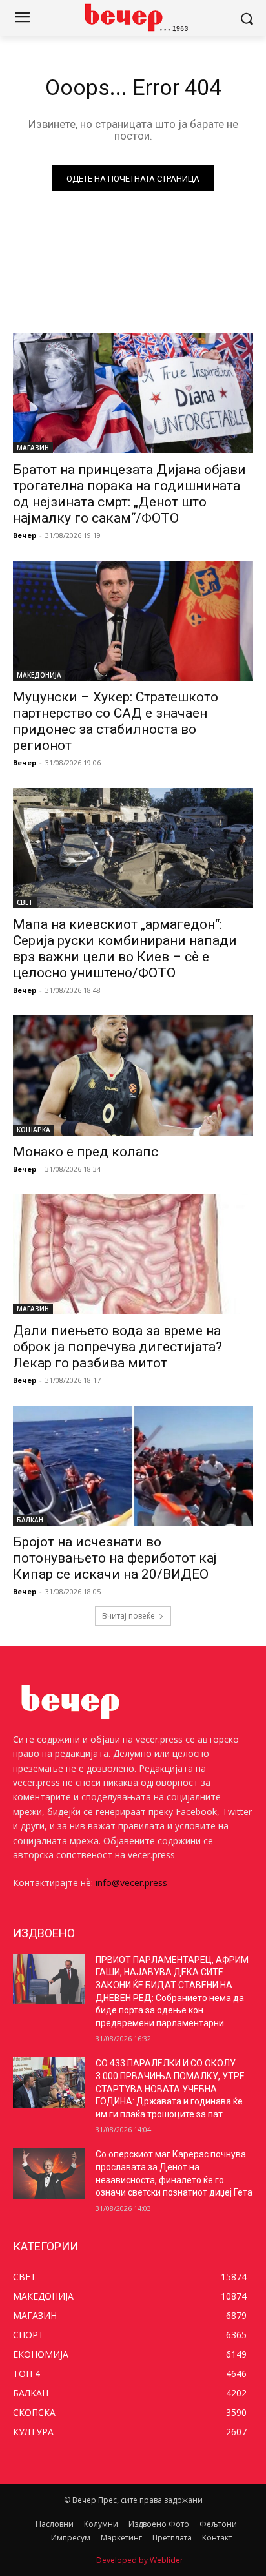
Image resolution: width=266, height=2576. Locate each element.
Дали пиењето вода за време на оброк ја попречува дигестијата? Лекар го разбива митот (118, 1347)
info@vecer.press (131, 1883)
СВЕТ (25, 902)
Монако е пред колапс (86, 1152)
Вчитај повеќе (128, 1616)
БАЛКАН (30, 1520)
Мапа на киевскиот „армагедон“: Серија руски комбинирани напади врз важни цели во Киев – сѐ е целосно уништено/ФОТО (125, 949)
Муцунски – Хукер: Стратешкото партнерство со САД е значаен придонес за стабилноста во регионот (116, 721)
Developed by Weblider (140, 2560)
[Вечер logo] (133, 17)
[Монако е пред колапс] (133, 1075)
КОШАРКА (34, 1130)
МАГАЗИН (33, 448)
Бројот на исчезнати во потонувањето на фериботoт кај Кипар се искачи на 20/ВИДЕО (115, 1558)
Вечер (25, 535)
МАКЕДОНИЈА (39, 675)
